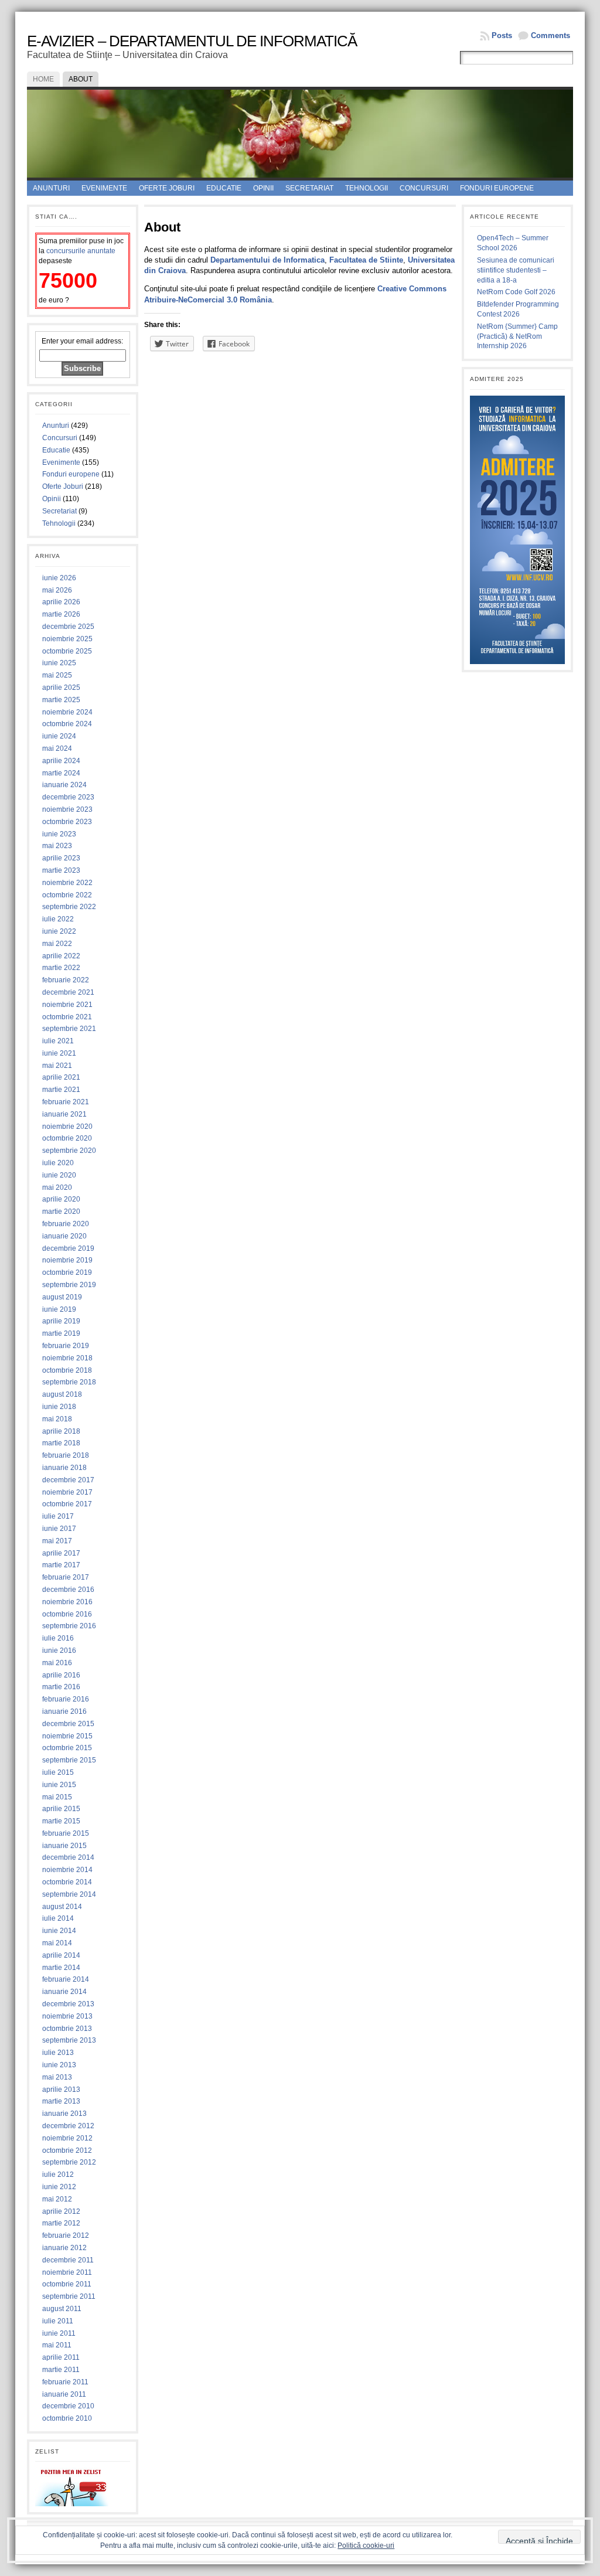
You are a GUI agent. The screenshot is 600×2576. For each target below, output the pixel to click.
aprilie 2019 (61, 1321)
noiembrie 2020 (67, 1127)
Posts (502, 35)
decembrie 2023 (68, 797)
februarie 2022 (66, 980)
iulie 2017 (58, 1516)
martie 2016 (61, 1687)
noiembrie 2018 (67, 1358)
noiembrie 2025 (67, 639)
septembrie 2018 (69, 1382)
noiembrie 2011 (67, 2272)
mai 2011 (57, 2345)
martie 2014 (61, 1968)
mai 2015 (57, 1797)
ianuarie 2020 (64, 1236)
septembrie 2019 (69, 1285)
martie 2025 (61, 700)
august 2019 (62, 1297)
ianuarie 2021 (64, 1114)
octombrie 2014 (67, 1882)
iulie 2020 (58, 1163)
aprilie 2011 (61, 2357)
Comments (550, 35)
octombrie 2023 (67, 822)
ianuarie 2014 (64, 1992)
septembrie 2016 (69, 1626)
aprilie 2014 (61, 1955)
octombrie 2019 (67, 1272)
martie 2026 (61, 614)
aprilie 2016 (61, 1675)
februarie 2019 (66, 1346)
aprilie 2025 (61, 688)
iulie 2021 (58, 1041)
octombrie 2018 (67, 1370)
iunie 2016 (59, 1651)
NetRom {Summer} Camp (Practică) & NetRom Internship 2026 (517, 336)
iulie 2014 (58, 1918)
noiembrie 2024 (67, 712)
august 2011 (62, 2309)
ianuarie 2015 (64, 1846)
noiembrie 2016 (67, 1602)
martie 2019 (61, 1333)
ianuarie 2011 (64, 2394)
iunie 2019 (59, 1309)
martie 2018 (61, 1443)
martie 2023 (61, 870)
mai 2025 (57, 675)
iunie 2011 (59, 2333)
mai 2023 (57, 846)
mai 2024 (57, 748)
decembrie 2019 (68, 1248)
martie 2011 (61, 2370)
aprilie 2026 (61, 602)
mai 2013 (57, 2077)
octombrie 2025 (67, 651)
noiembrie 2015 (67, 1736)
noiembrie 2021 (67, 1005)
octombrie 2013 (67, 2029)
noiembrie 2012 (67, 2138)
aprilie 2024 (61, 761)
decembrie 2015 (68, 1724)
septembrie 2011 (69, 2296)
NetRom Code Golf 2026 (516, 292)
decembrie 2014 (68, 1857)
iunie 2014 (59, 1931)
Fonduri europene (497, 188)
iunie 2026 (59, 578)
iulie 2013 (58, 2053)
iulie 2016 (58, 1638)
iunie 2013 (59, 2065)
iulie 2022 (58, 919)
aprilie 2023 (61, 858)
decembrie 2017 (68, 1480)
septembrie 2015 (69, 1760)
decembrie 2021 (68, 992)
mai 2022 (57, 944)
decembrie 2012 (68, 2126)
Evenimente (104, 188)
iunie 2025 (59, 663)
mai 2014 (57, 1943)
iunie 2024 (59, 736)
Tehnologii (367, 188)
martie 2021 (61, 1090)
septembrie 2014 (69, 1894)
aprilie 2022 (61, 956)
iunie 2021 (59, 1053)
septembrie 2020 (69, 1151)
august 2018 (62, 1394)
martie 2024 (61, 773)
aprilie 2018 (61, 1431)
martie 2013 (61, 2101)
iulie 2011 (58, 2321)
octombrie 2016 (67, 1614)
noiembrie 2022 (67, 883)
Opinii (263, 188)
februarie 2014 (66, 1979)
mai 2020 (57, 1187)
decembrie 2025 (68, 627)
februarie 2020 (66, 1224)
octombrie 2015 (67, 1748)
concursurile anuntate (81, 251)
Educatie (224, 188)
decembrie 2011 (68, 2260)
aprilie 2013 (61, 2090)
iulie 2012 (58, 2175)
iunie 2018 (59, 1407)
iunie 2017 (59, 1529)
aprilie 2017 (61, 1553)
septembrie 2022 (69, 907)
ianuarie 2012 (64, 2248)
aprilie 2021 (61, 1077)
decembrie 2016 (68, 1590)
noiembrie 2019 (67, 1260)
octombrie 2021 (67, 1017)
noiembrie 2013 (67, 2016)
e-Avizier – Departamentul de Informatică (192, 41)
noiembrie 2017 (67, 1492)
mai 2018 (57, 1419)
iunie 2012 (59, 2187)
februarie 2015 (66, 1833)
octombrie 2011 (67, 2284)
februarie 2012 (66, 2235)
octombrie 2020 (67, 1138)
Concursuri (424, 188)
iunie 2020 (59, 1175)
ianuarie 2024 (64, 785)
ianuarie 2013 (64, 2114)
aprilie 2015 (61, 1809)
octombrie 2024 (67, 724)
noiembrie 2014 (67, 1870)
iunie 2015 (59, 1785)
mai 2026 (57, 590)
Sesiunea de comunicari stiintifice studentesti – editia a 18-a (516, 270)
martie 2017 (61, 1565)
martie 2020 (61, 1212)
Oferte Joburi (167, 188)
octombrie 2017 (67, 1504)
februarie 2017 (66, 1577)
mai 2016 (57, 1663)
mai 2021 (57, 1066)
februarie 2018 (66, 1455)
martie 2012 (61, 2223)
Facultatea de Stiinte (366, 260)
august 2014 (62, 1907)
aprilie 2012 (61, 2211)
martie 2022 (61, 968)
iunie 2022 (59, 931)
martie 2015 (61, 1821)
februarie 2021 (66, 1102)
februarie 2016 (66, 1699)
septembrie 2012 (69, 2162)
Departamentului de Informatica (267, 260)
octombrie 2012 (67, 2150)
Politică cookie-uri (366, 2546)
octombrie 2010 (67, 2418)
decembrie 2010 (68, 2406)
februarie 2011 (65, 2382)
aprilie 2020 (61, 1199)
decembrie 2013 (68, 2004)
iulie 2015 (58, 1772)
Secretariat (309, 188)
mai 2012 (57, 2199)
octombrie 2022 (67, 895)
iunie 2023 (59, 834)
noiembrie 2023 (67, 809)
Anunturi (51, 188)
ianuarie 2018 (64, 1468)
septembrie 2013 (69, 2040)
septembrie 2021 (69, 1029)
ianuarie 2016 (64, 1711)
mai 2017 (57, 1541)
